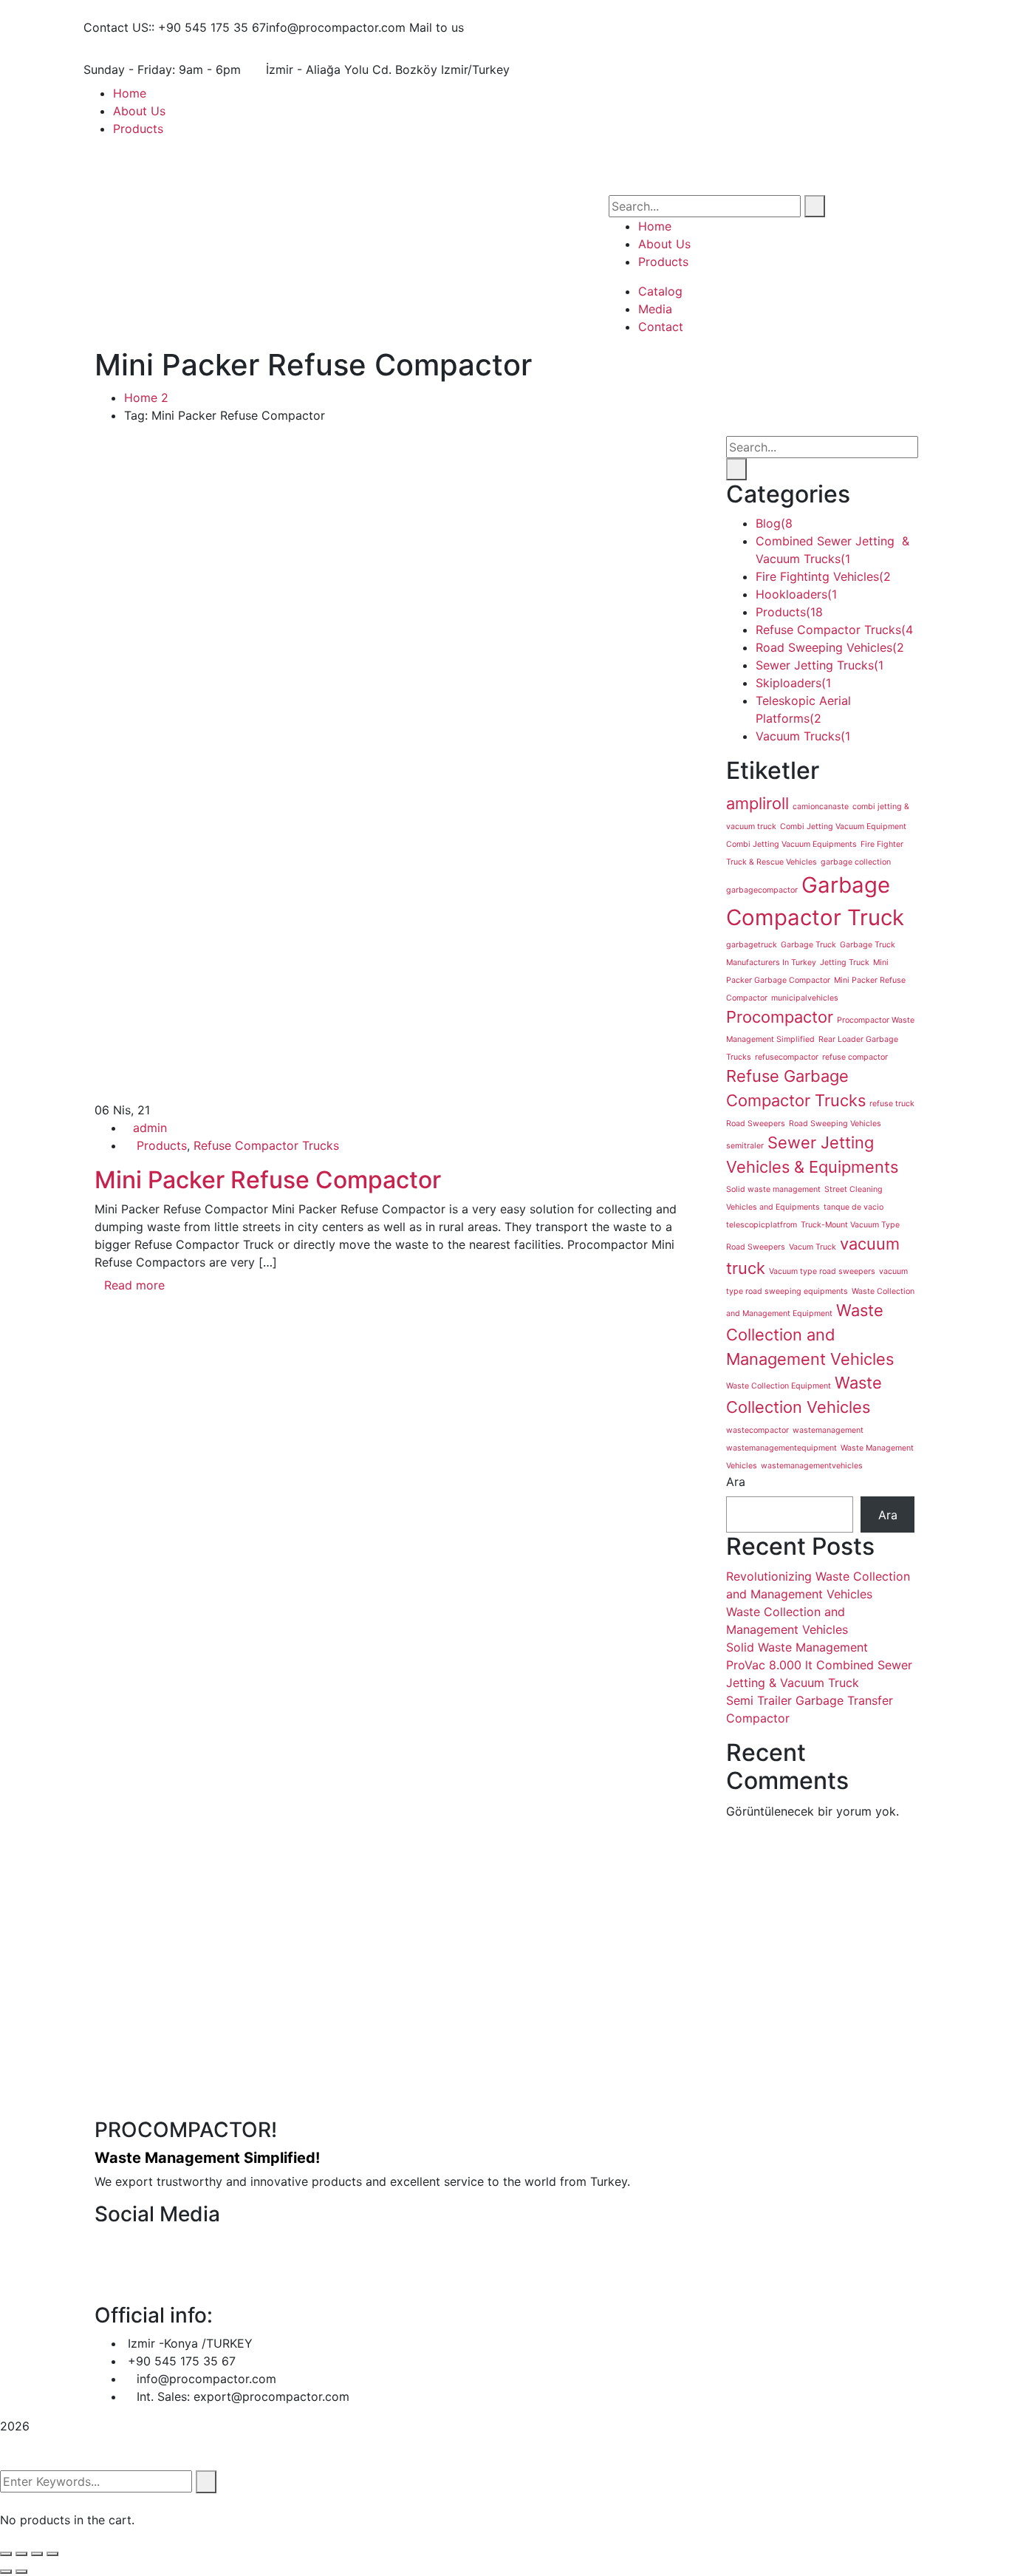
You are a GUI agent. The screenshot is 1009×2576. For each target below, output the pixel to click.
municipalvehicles (805, 998)
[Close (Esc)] (6, 2554)
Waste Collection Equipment (779, 1386)
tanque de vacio (854, 1207)
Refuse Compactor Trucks (266, 1145)
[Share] (21, 2554)
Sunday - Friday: (129, 69)
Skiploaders (793, 683)
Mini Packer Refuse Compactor (268, 1180)
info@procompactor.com (336, 27)
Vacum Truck (813, 1247)
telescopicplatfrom (762, 1225)
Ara (736, 1482)
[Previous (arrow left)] (6, 2572)
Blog (774, 523)
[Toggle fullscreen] (37, 2554)
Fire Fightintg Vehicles (823, 576)
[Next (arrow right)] (21, 2572)
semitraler (745, 1146)
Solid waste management (773, 1189)
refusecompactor (787, 1057)
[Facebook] (99, 1326)
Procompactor (780, 1017)
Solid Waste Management (797, 1647)
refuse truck (892, 1104)
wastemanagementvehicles (812, 1466)
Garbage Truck (808, 945)
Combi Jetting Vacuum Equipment (843, 827)
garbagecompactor (762, 890)
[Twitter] (112, 1326)
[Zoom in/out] (52, 2554)
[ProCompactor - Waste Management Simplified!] (276, 138)
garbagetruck (752, 945)
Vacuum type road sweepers (822, 1271)
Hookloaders (796, 594)
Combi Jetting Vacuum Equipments (791, 844)
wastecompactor (757, 1430)
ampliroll (757, 803)
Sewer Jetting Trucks (820, 665)
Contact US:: (119, 27)
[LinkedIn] (137, 1326)
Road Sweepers (756, 1124)
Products (162, 1145)
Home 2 (146, 398)
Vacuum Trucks (803, 736)
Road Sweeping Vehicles (830, 647)
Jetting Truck (845, 962)
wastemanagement (828, 1430)
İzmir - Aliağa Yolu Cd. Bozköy (352, 69)
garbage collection (856, 862)
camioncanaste (821, 807)
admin (150, 1128)
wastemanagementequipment (781, 1448)
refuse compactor (855, 1057)
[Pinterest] (124, 1326)
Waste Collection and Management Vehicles (810, 1335)
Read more (134, 1285)
